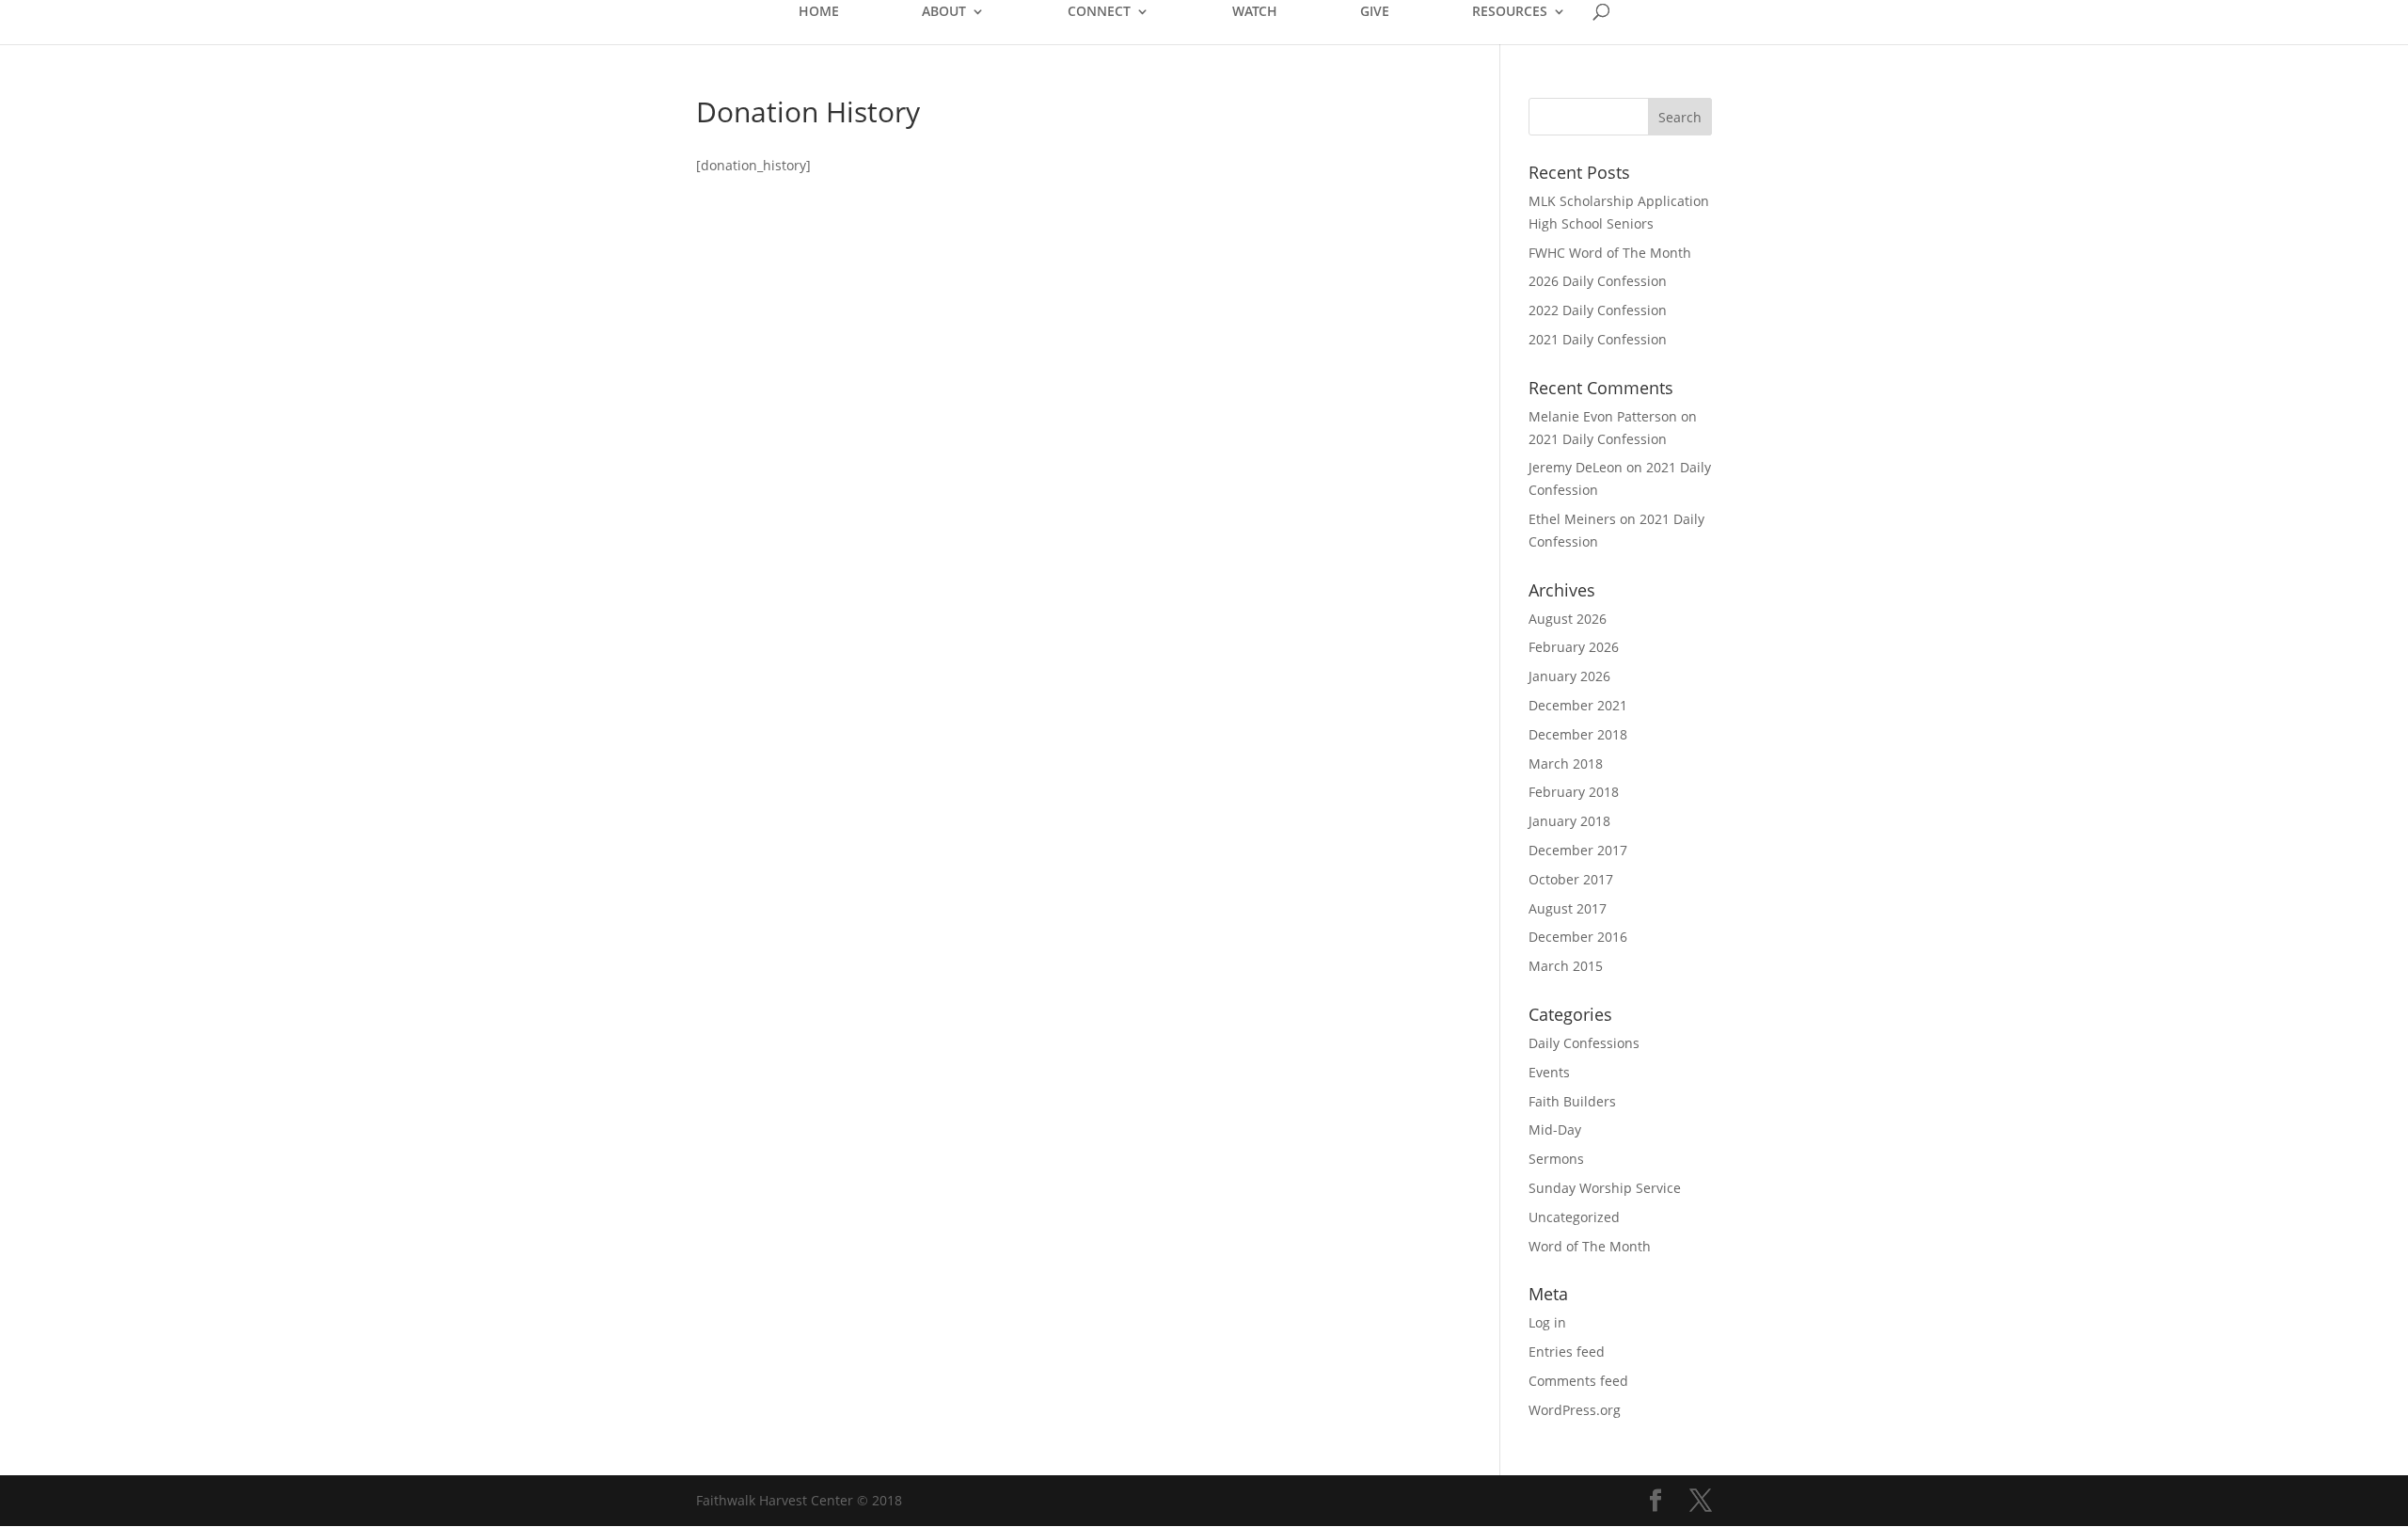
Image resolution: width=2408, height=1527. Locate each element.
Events (1549, 1072)
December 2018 (1578, 734)
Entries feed (1567, 1352)
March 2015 (1566, 966)
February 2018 (1574, 792)
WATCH (1255, 12)
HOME (819, 12)
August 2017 (1568, 908)
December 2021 (1578, 705)
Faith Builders (1572, 1101)
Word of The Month (1590, 1246)
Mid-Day (1555, 1129)
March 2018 (1566, 763)
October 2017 (1571, 879)
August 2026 (1568, 619)
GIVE (1375, 12)
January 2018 (1569, 821)
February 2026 (1574, 647)
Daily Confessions (1584, 1043)
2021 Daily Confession (1598, 339)
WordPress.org (1575, 1410)
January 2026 (1569, 676)
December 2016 (1578, 937)
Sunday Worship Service (1605, 1188)
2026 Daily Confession (1598, 281)
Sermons (1556, 1159)
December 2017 (1578, 850)
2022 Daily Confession (1598, 310)
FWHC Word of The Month (1610, 253)
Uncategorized (1574, 1217)
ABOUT (944, 12)
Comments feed (1578, 1381)
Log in (1547, 1322)
